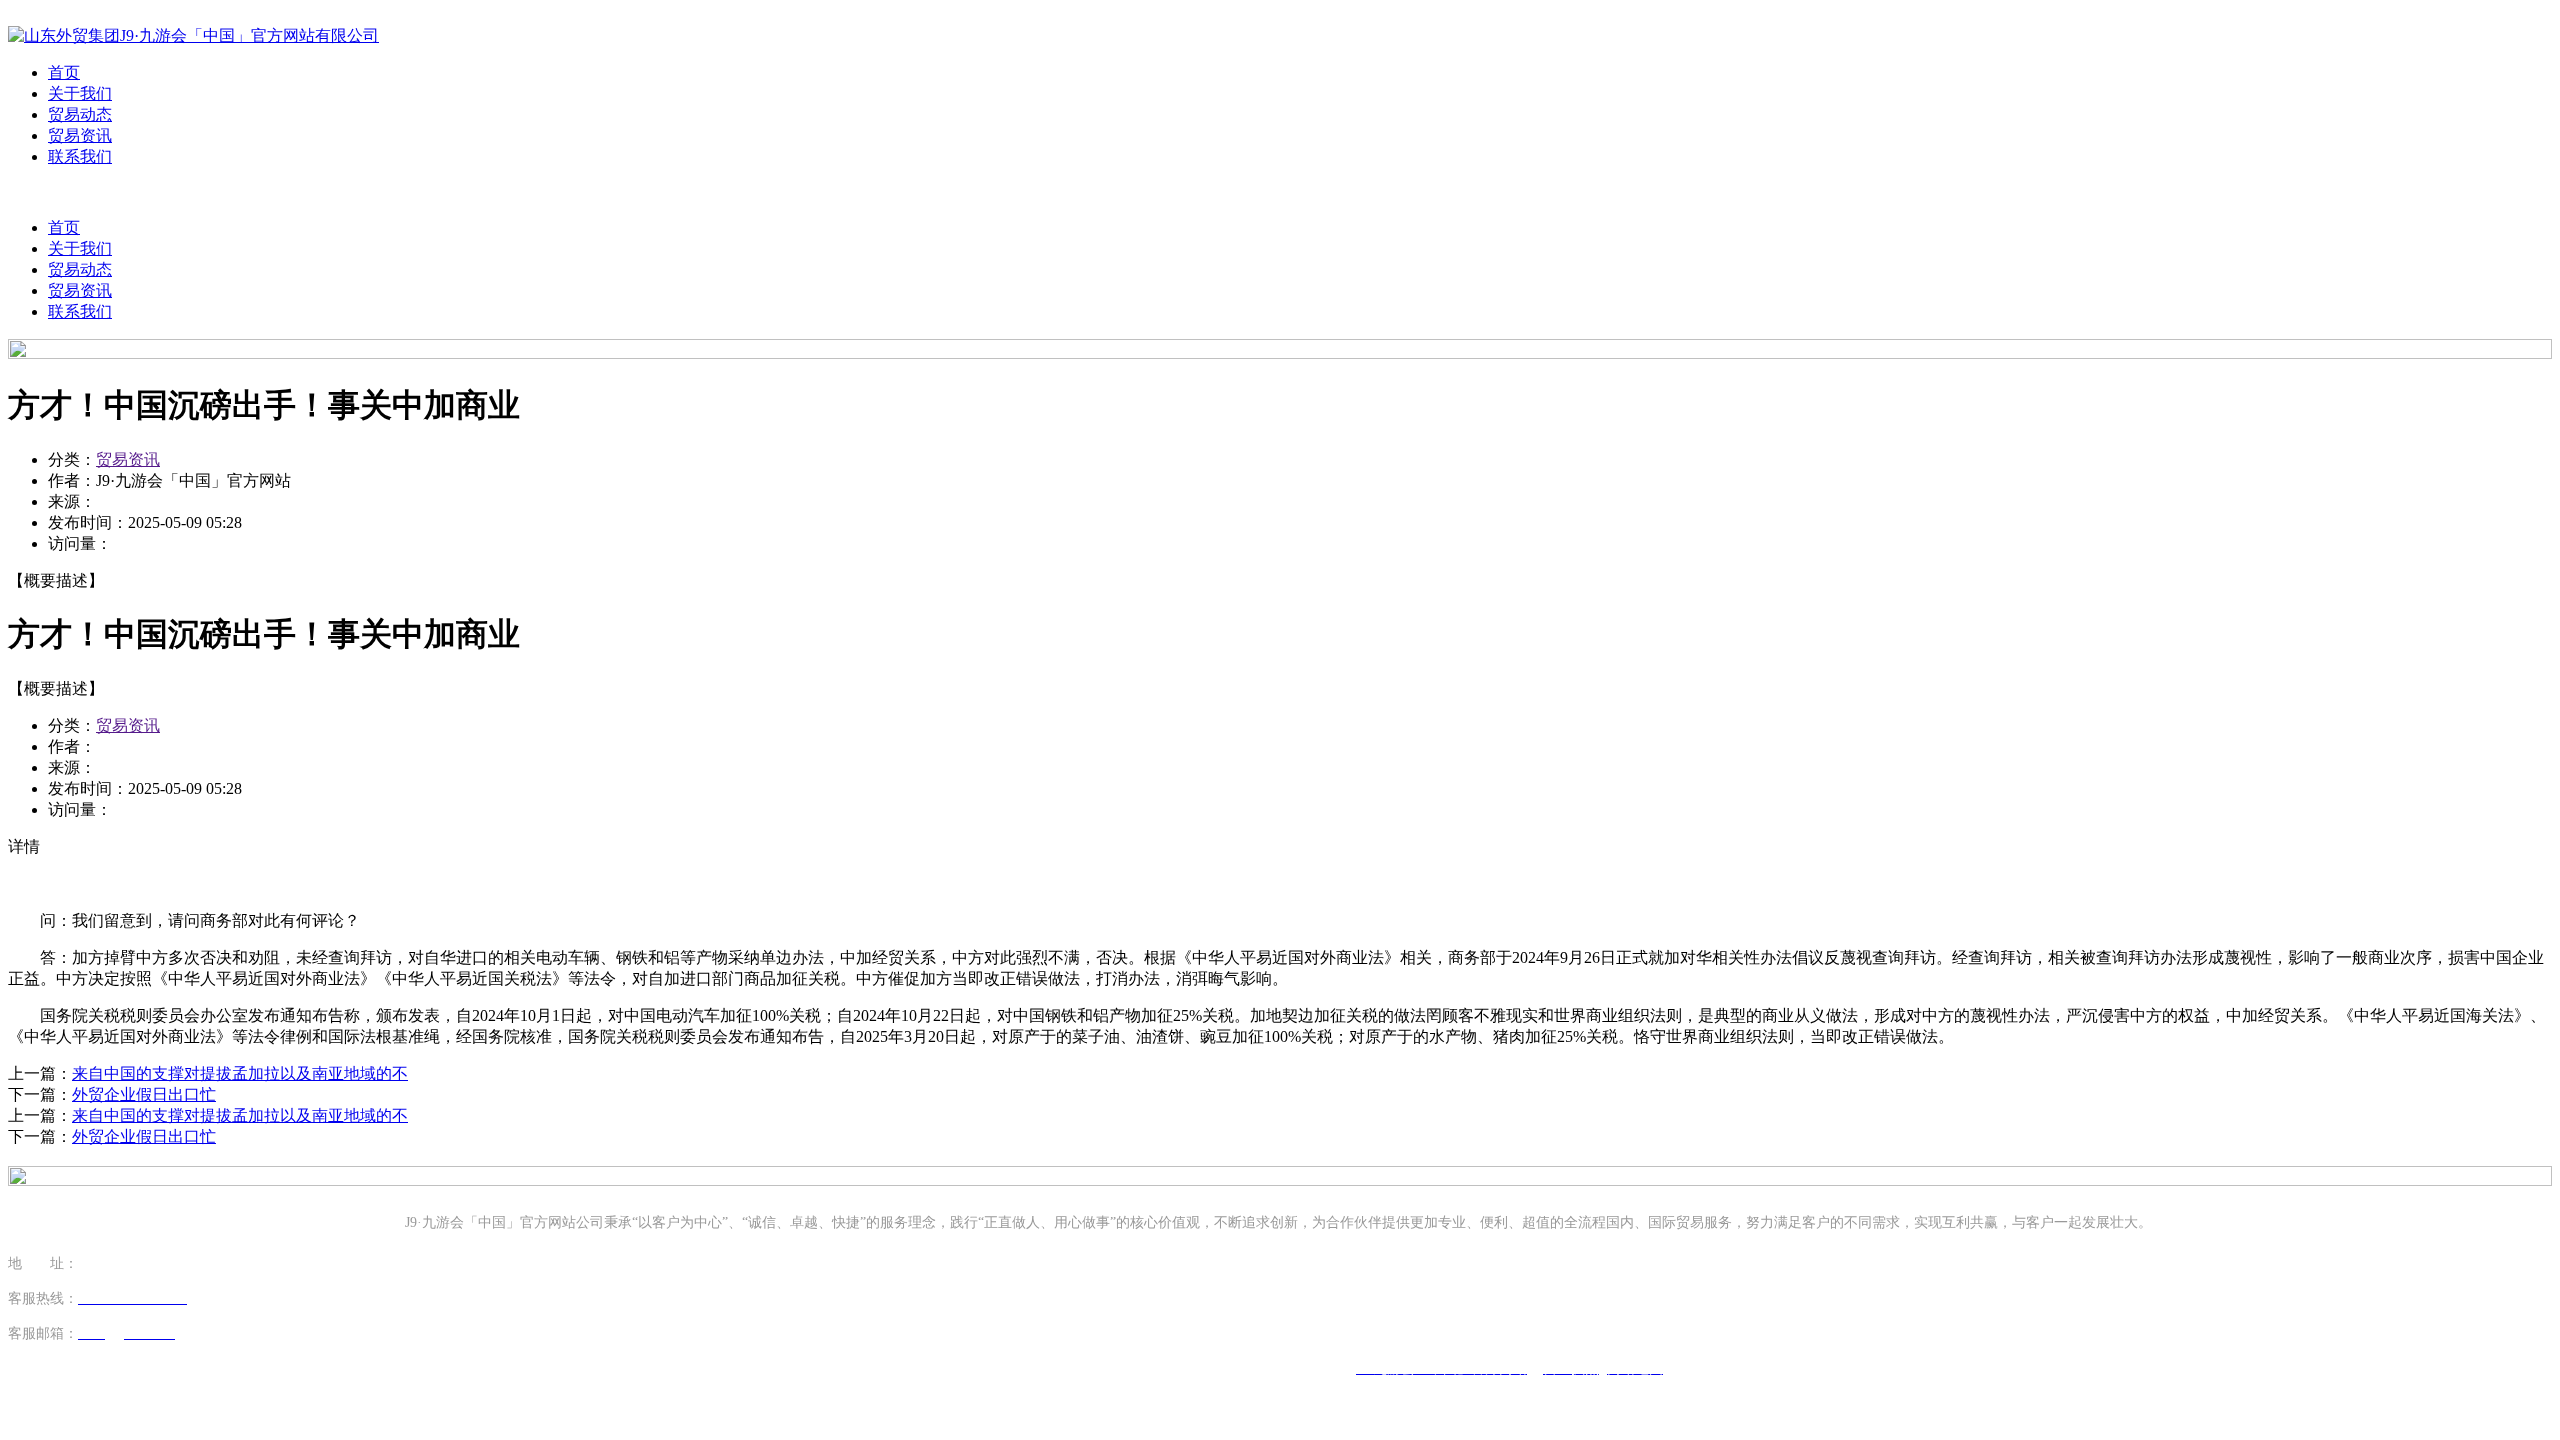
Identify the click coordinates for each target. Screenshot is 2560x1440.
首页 (64, 72)
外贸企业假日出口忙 (144, 1094)
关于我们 (80, 93)
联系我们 (80, 156)
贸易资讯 (80, 135)
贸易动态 (80, 114)
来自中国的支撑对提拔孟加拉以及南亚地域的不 (240, 1073)
